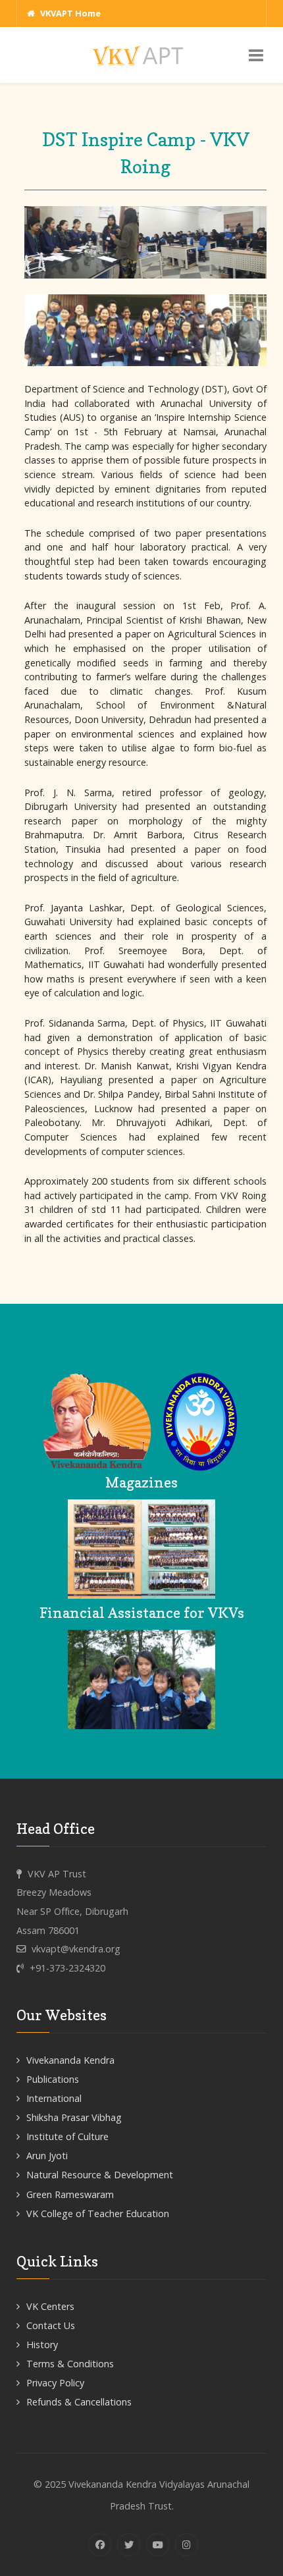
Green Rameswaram (70, 2194)
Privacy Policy (55, 2383)
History (42, 2345)
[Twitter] (129, 2545)
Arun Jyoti (47, 2156)
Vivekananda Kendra (70, 2060)
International (54, 2098)
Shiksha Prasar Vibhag (74, 2117)
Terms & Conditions (70, 2364)
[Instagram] (187, 2545)
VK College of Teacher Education (98, 2214)
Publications (53, 2079)
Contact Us (51, 2325)
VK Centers (50, 2306)
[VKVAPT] (141, 54)
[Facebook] (100, 2545)
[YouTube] (158, 2545)
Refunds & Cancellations (79, 2402)
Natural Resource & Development (100, 2175)
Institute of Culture (67, 2136)
